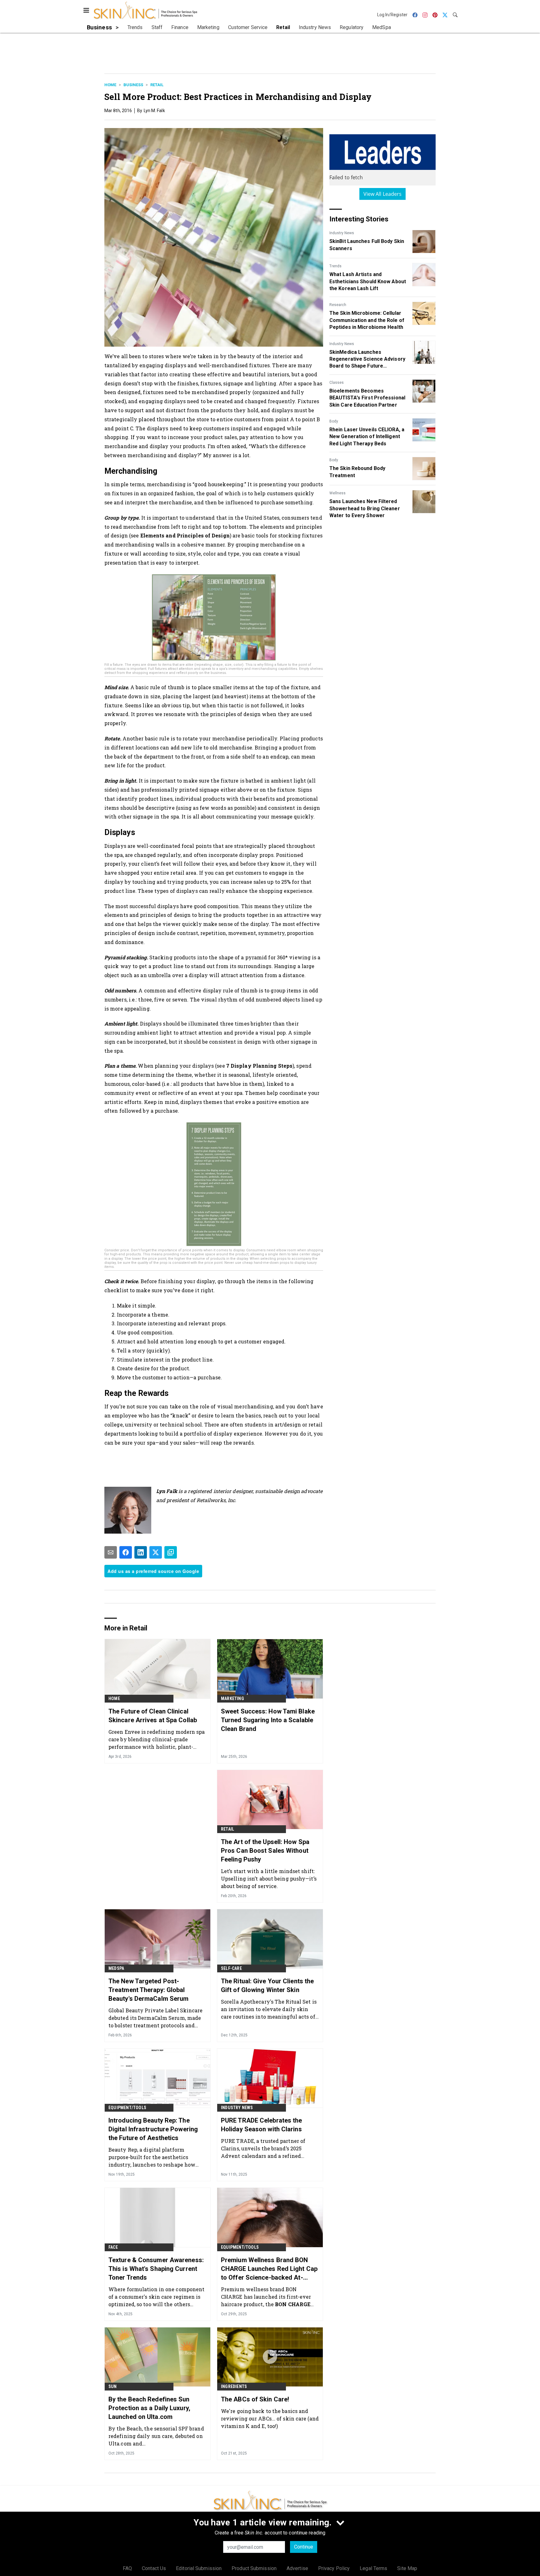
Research (338, 305)
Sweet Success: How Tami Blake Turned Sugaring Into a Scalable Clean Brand (268, 1720)
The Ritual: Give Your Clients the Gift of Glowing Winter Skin (267, 1985)
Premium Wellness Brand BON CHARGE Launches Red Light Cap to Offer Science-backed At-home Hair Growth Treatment (269, 2269)
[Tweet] (156, 1552)
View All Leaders (383, 194)
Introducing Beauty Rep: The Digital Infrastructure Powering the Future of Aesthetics (153, 2129)
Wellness (337, 493)
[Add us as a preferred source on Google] (171, 1552)
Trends (335, 266)
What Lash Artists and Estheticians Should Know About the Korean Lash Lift (368, 281)
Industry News (342, 233)
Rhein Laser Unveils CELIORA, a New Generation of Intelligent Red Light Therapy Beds (367, 437)
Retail (157, 85)
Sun (113, 2386)
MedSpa (116, 1968)
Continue (304, 2547)
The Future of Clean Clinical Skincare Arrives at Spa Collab (153, 1716)
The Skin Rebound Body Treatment (357, 472)
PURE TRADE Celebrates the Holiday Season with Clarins (262, 2125)
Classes (337, 383)
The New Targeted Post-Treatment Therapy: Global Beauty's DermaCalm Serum (148, 1990)
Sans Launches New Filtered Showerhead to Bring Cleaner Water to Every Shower (365, 508)
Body (334, 421)
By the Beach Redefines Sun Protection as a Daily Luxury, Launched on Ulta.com (149, 2408)
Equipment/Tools (127, 2108)
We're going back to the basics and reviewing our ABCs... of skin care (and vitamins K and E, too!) (270, 2418)
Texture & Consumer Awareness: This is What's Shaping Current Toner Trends (156, 2269)
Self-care (231, 1968)
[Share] (126, 1552)
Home (110, 85)
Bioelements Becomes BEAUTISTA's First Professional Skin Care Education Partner (367, 398)
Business (133, 85)
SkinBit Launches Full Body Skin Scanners (367, 245)
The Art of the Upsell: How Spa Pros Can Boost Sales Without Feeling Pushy (265, 1851)
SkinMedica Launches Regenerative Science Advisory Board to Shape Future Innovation (367, 359)
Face (113, 2247)
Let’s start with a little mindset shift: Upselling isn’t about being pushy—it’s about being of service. (269, 1879)
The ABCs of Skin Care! (255, 2399)
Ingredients (234, 2386)
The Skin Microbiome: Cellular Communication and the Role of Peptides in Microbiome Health (367, 320)
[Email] (111, 1552)
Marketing (232, 1698)
